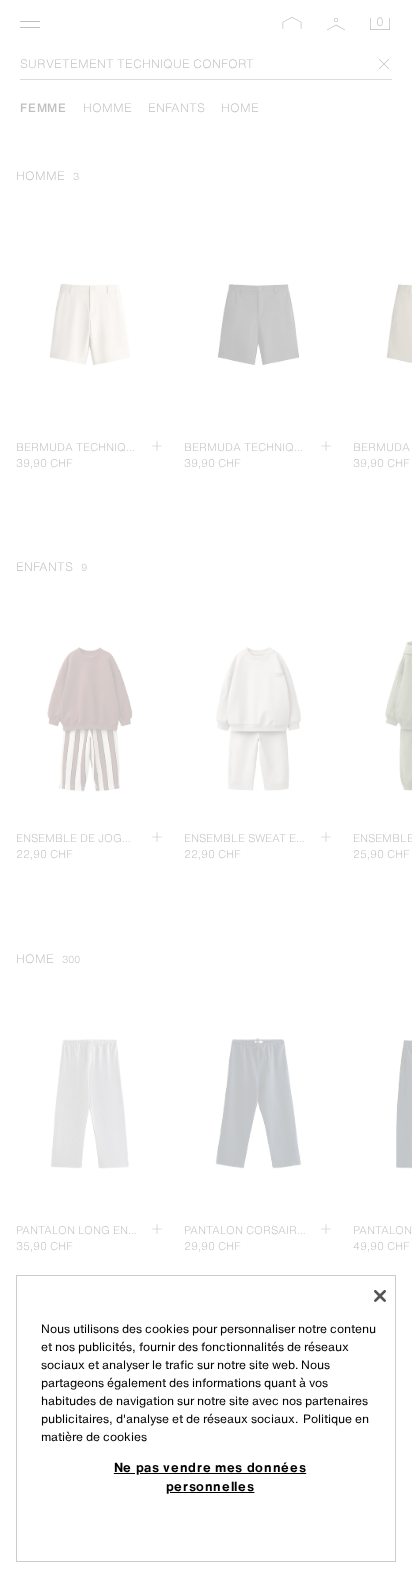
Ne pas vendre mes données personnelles (210, 1476)
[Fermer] (380, 1296)
